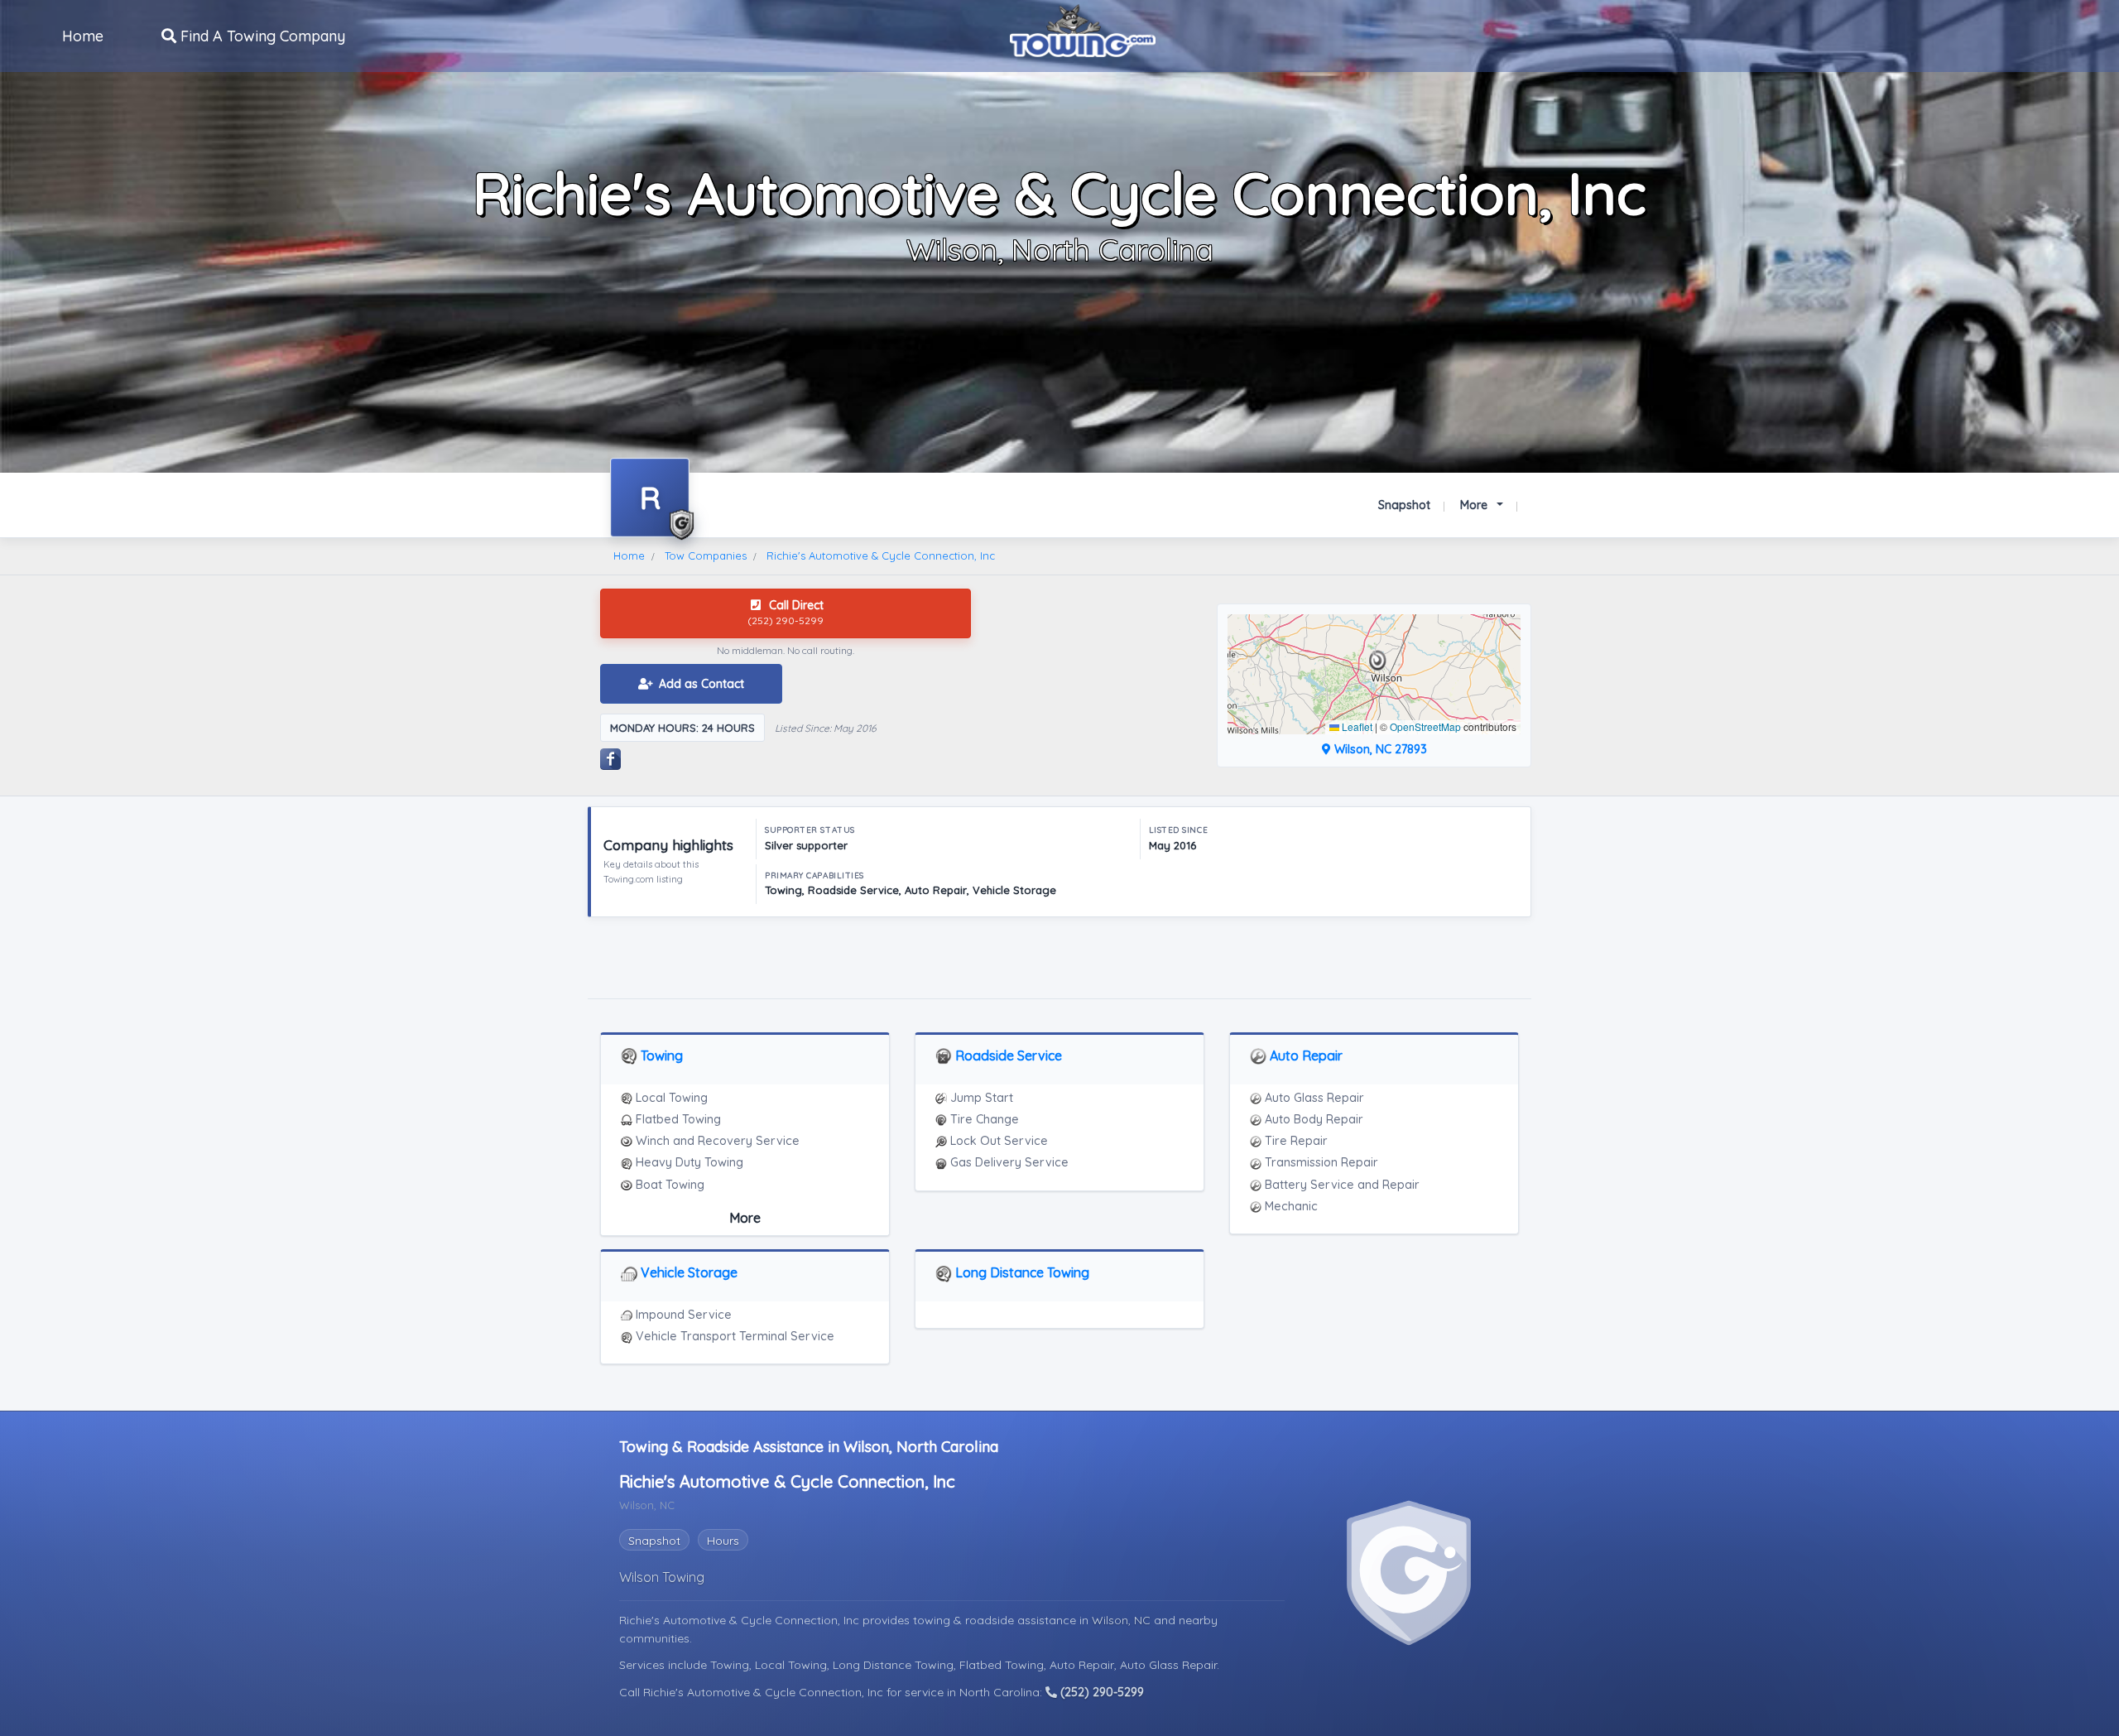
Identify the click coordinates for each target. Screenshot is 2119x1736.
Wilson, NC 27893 (1379, 749)
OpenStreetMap (1425, 726)
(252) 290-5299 (1100, 1692)
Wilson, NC (1123, 1620)
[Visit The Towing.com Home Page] (1083, 29)
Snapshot (1404, 505)
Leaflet (1356, 726)
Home (83, 36)
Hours (723, 1541)
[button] (1378, 661)
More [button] (1475, 505)
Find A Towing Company (261, 36)
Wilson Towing (662, 1577)
